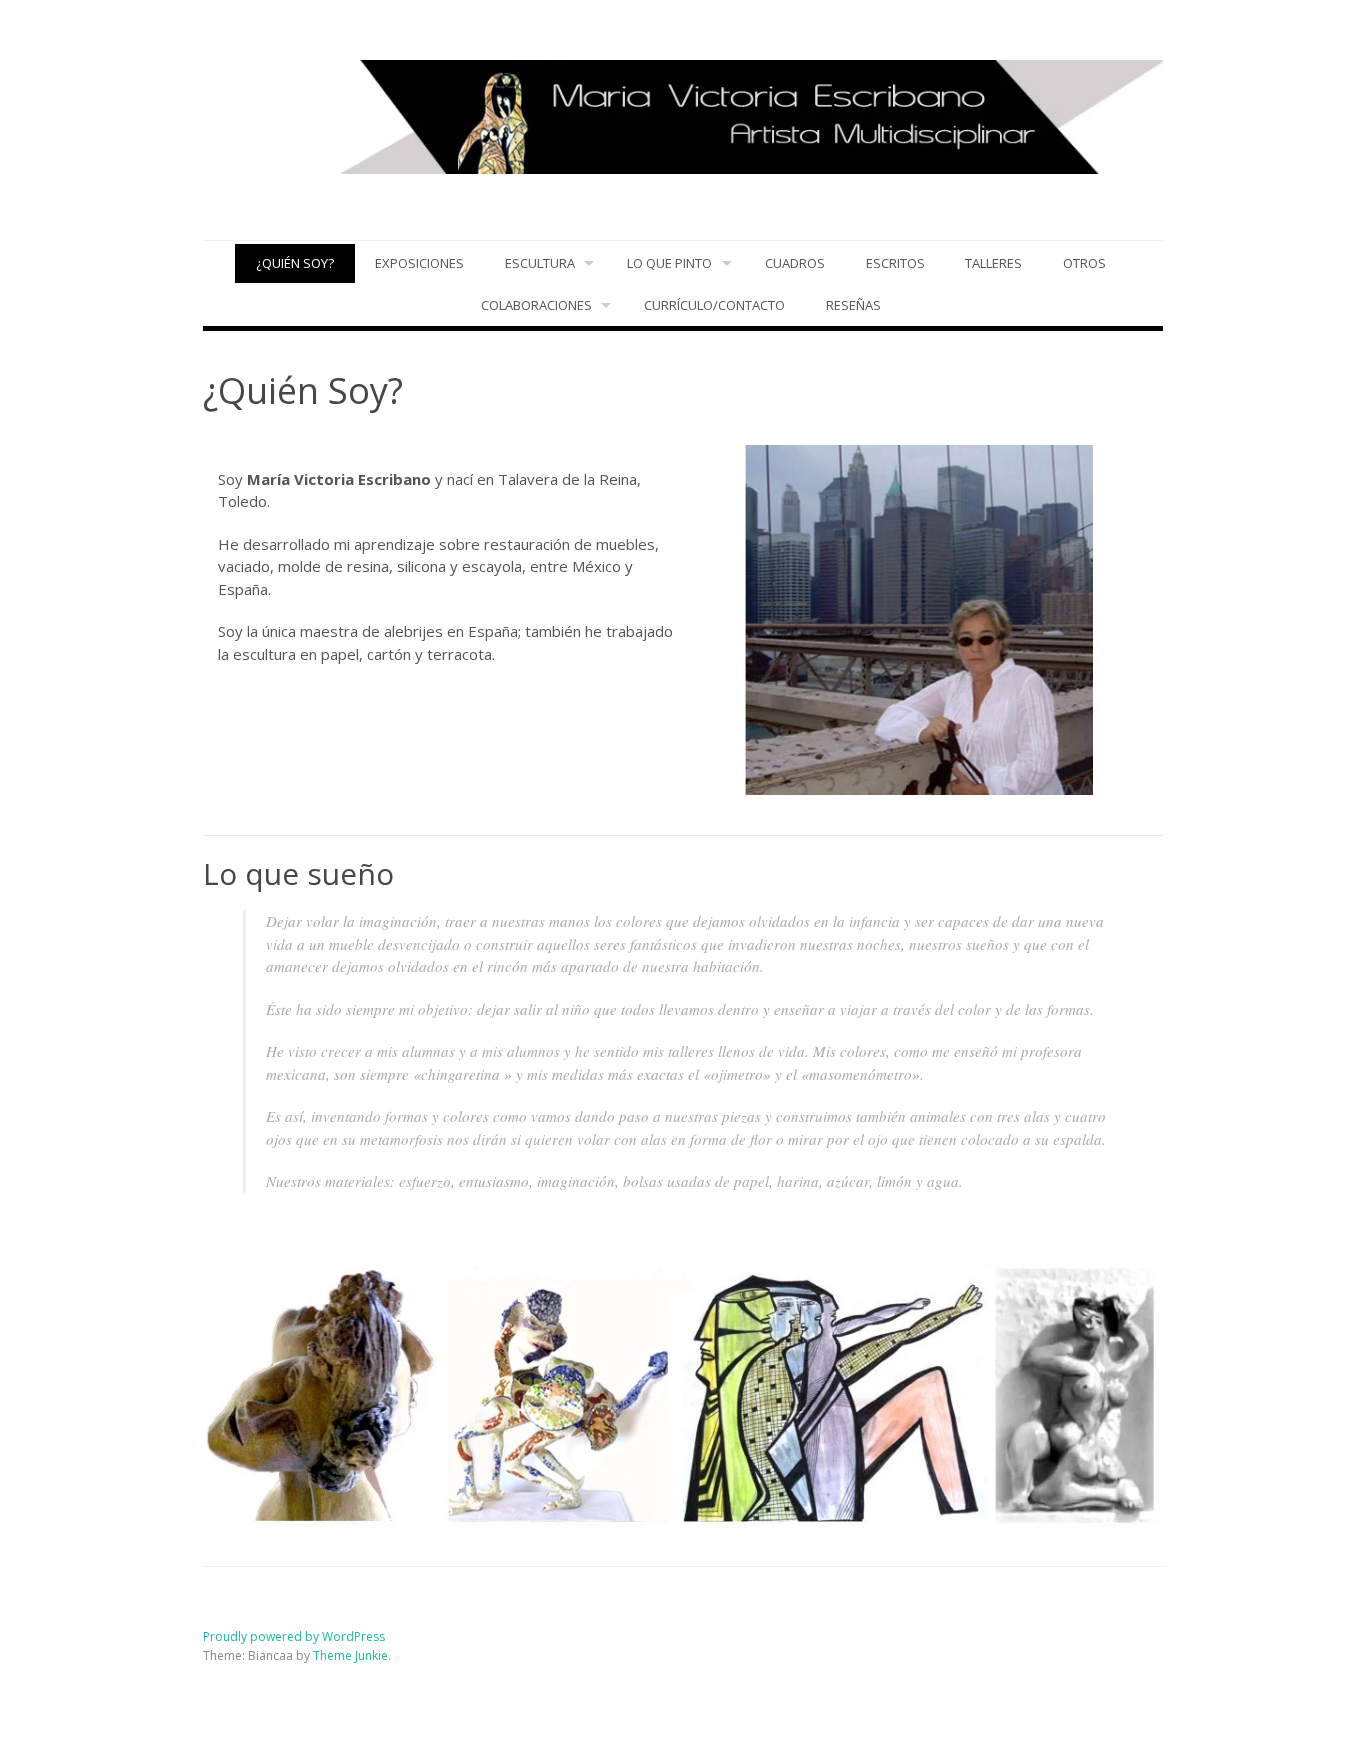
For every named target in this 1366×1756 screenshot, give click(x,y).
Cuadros (795, 263)
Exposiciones (419, 263)
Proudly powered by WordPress (294, 1636)
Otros (1084, 263)
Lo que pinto (669, 263)
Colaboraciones (536, 305)
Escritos (895, 263)
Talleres (993, 263)
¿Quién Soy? (295, 263)
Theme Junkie (350, 1655)
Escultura (540, 263)
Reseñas (853, 305)
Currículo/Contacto (714, 305)
